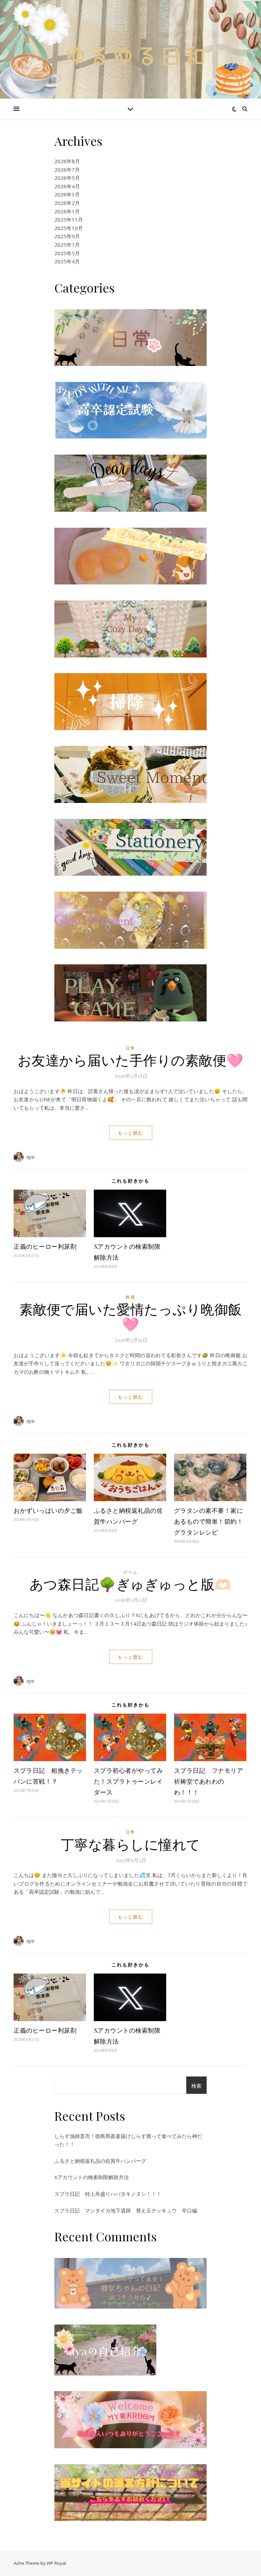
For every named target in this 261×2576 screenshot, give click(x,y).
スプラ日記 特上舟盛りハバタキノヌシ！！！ (108, 2194)
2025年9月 (67, 236)
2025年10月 (69, 228)
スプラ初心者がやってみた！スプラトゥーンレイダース (128, 1781)
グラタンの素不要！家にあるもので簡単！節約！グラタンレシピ (209, 1521)
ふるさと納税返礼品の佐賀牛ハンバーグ (100, 2161)
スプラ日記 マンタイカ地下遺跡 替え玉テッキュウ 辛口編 (126, 2210)
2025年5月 (67, 253)
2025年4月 (67, 261)
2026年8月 (67, 161)
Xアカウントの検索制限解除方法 (92, 2177)
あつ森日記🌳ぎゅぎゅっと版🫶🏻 (131, 1584)
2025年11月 (69, 220)
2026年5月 (67, 178)
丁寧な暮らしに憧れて (131, 1844)
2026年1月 (67, 211)
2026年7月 (67, 170)
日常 (130, 1048)
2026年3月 (67, 194)
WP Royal (56, 2563)
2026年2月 (67, 203)
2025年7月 (67, 245)
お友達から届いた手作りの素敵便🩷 (131, 1060)
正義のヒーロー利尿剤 (45, 1246)
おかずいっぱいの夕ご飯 (48, 1510)
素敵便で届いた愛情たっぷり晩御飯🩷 (131, 1316)
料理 (130, 1297)
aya (31, 1157)
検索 (196, 2086)
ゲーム (130, 1572)
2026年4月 (67, 186)
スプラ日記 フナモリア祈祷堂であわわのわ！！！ (209, 1781)
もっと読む (131, 1133)
